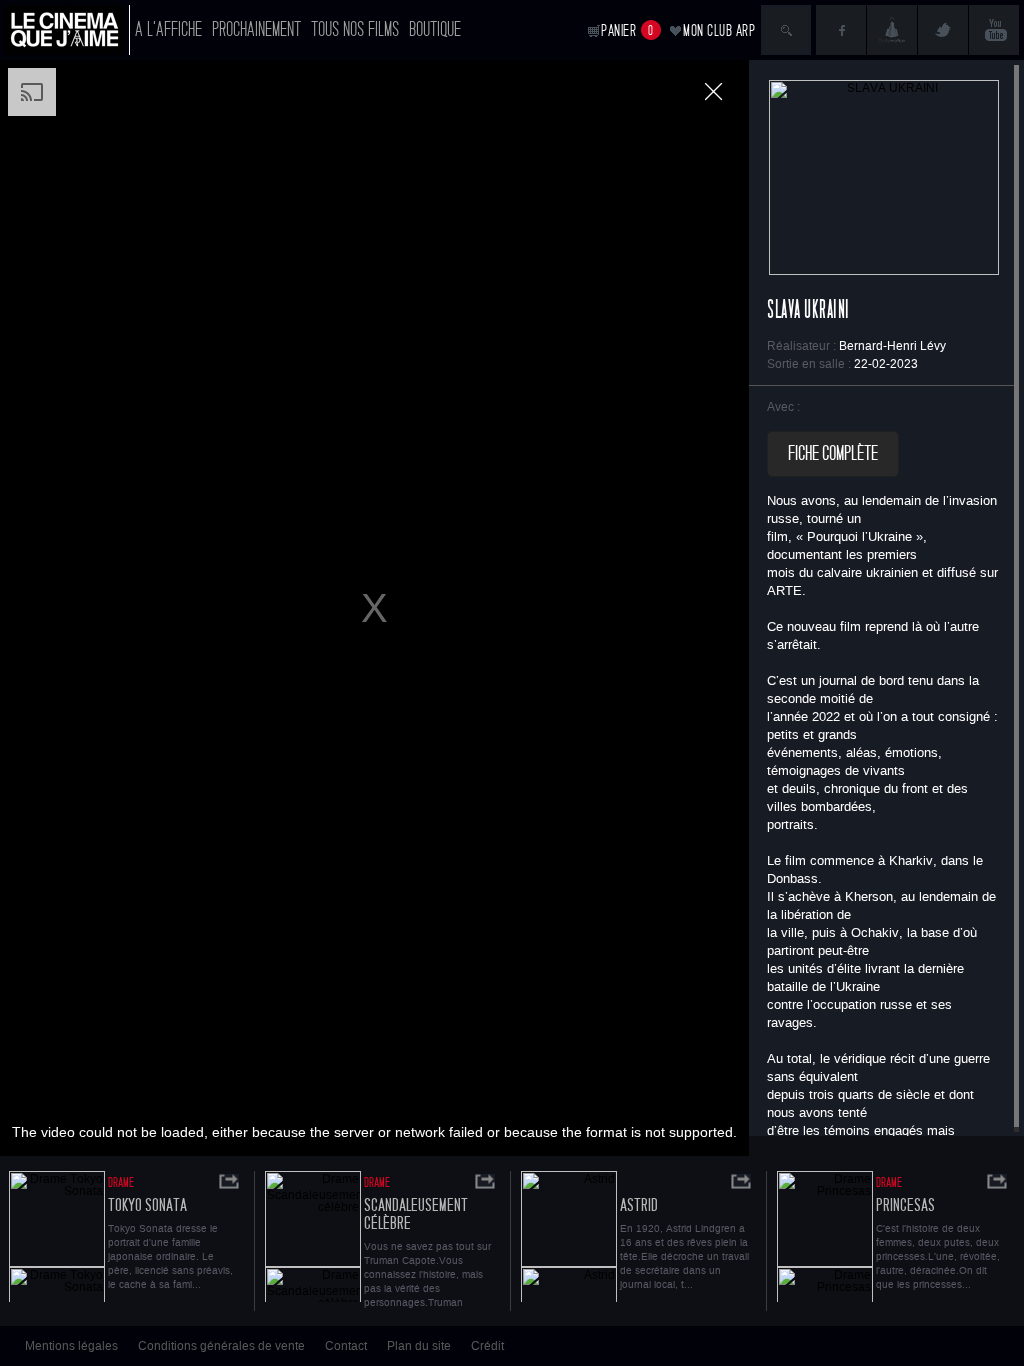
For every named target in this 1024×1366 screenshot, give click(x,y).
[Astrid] (569, 1236)
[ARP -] (67, 30)
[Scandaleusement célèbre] (313, 1236)
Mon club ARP (719, 30)
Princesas (905, 1205)
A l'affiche (168, 29)
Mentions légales (71, 1346)
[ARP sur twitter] (943, 30)
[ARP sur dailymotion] (892, 30)
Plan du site (419, 1346)
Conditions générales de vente (221, 1346)
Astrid (639, 1205)
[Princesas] (825, 1236)
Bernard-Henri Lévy (892, 346)
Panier (627, 30)
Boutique (435, 29)
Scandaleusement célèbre (416, 1214)
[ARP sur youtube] (994, 30)
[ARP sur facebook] (841, 30)
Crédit (487, 1346)
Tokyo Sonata (147, 1205)
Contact (346, 1346)
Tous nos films (355, 29)
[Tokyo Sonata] (57, 1236)
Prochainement (256, 29)
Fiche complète (833, 454)
